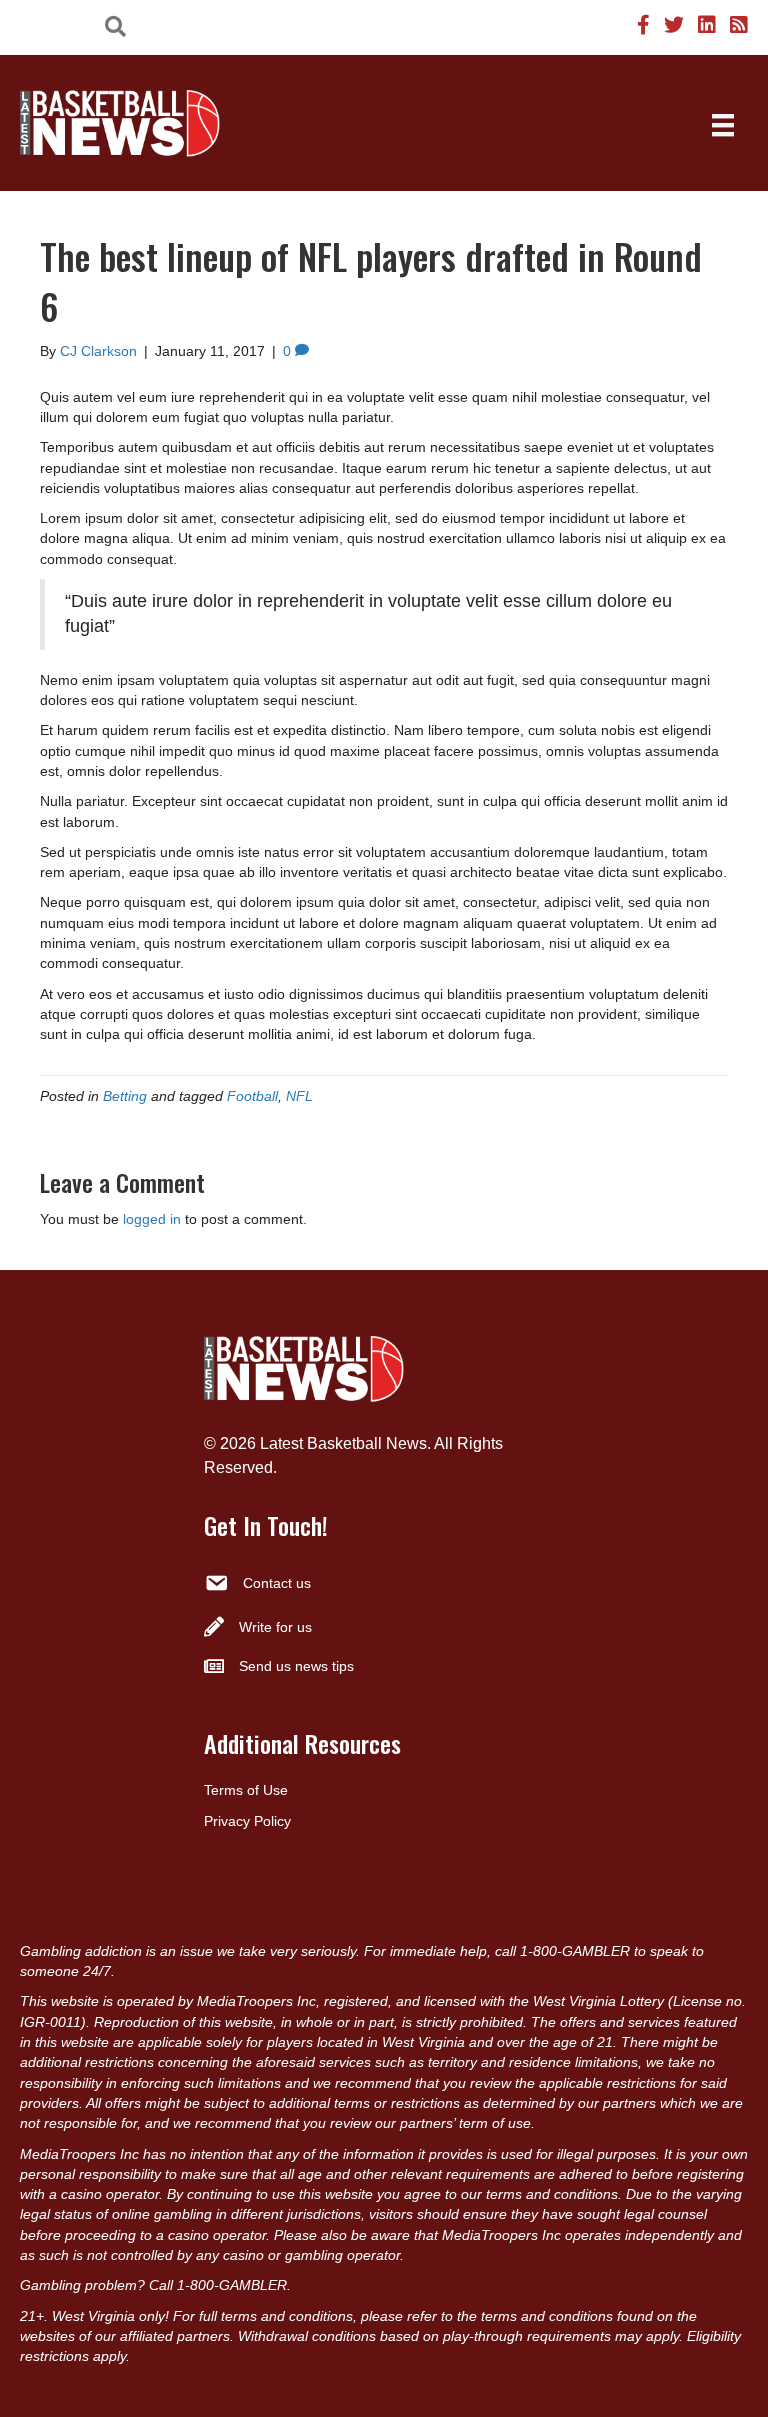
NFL (299, 1096)
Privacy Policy (247, 1821)
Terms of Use (246, 1790)
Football (252, 1096)
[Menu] (723, 125)
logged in (152, 1219)
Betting (125, 1096)
